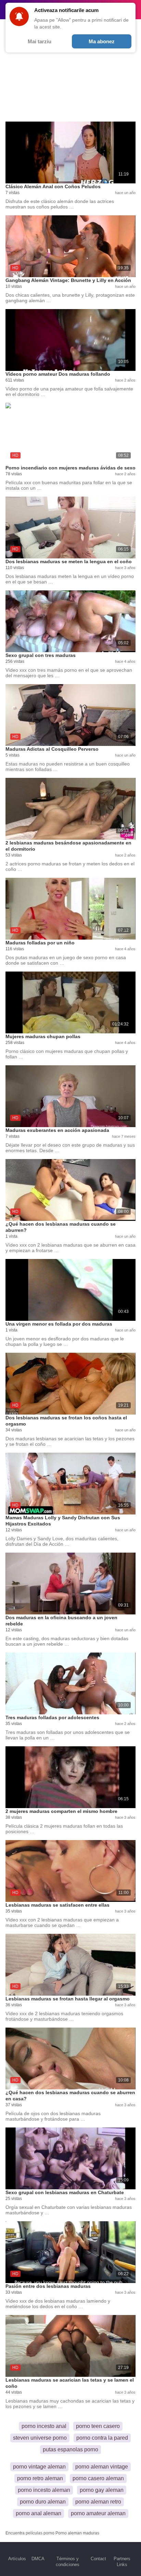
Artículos (17, 2559)
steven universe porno (40, 2438)
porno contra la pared (102, 2438)
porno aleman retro (98, 2502)
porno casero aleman (98, 2478)
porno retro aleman (40, 2478)
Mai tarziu (40, 41)
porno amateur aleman (98, 2513)
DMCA (38, 2559)
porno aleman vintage (102, 2467)
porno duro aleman (43, 2502)
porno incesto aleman (44, 2490)
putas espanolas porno (70, 2449)
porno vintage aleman (39, 2467)
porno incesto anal (44, 2426)
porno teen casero (98, 2426)
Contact (98, 2559)
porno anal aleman (39, 2513)
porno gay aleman (102, 2490)
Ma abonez (102, 41)
